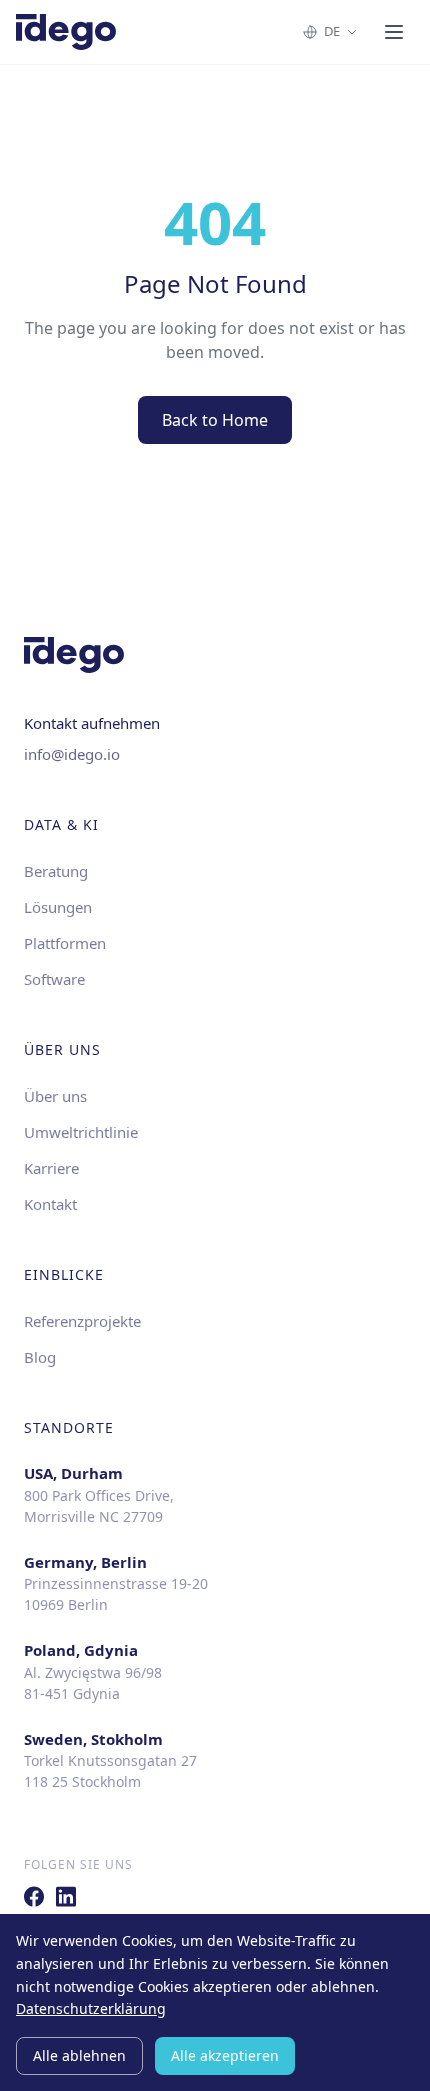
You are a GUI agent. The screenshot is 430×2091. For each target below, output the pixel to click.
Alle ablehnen (79, 2055)
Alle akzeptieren (225, 2055)
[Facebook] (34, 1896)
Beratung (56, 871)
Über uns (55, 1096)
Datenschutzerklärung (91, 2008)
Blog (40, 1357)
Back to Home (215, 420)
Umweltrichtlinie (81, 1132)
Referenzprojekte (82, 1321)
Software (54, 979)
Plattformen (65, 943)
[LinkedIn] (66, 1896)
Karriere (51, 1168)
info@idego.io (72, 754)
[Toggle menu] (394, 32)
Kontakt (50, 1204)
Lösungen (58, 907)
